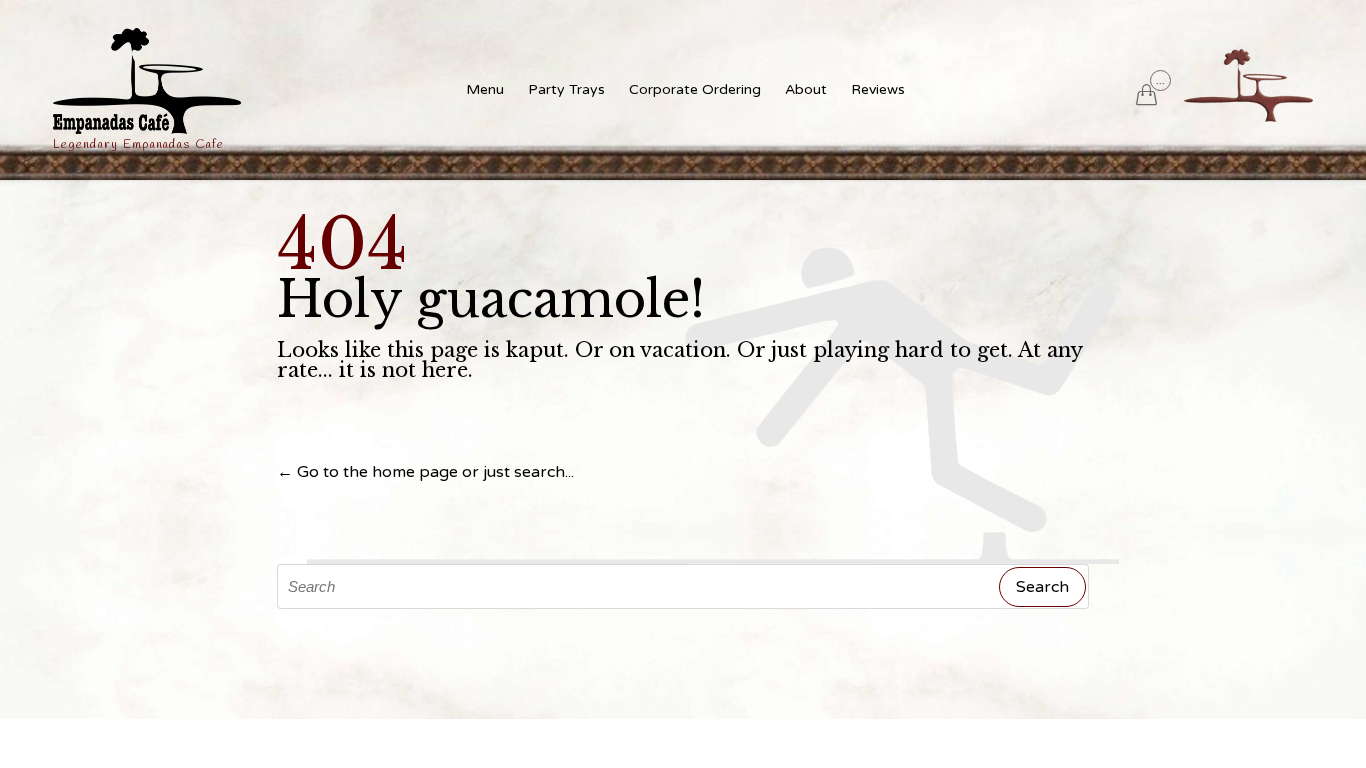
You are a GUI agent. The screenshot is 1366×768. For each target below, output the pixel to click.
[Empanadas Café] (147, 81)
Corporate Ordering (695, 89)
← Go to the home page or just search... (425, 472)
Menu (485, 89)
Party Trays (566, 89)
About (806, 89)
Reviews (878, 89)
